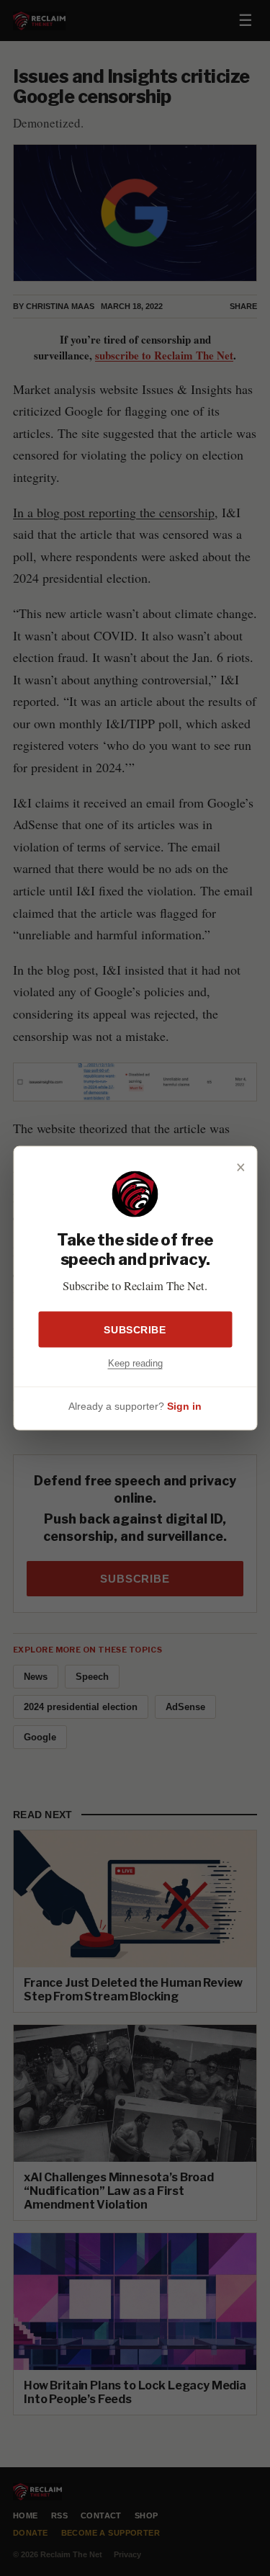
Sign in (184, 1405)
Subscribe (135, 1330)
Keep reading (135, 1363)
